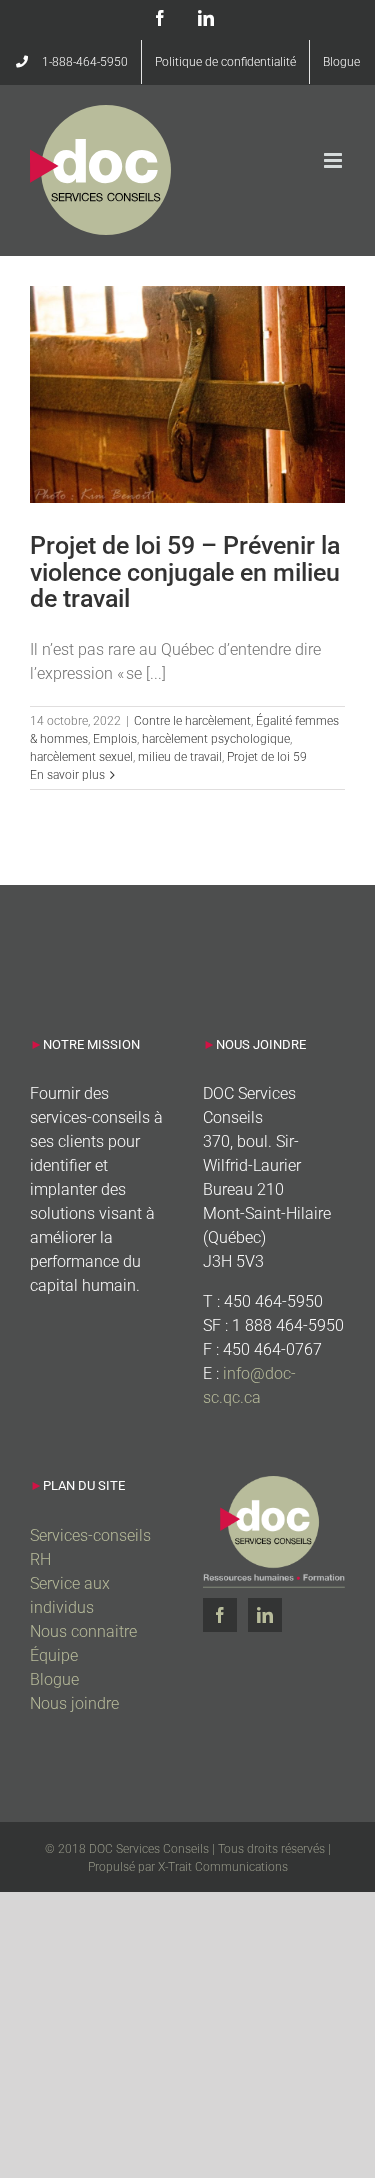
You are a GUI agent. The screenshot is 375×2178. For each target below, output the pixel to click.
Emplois (115, 739)
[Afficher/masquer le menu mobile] (334, 160)
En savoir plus (67, 775)
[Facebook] (220, 1615)
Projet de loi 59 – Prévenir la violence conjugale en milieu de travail (185, 572)
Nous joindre (74, 1703)
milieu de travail (180, 757)
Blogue (54, 1679)
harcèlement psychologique (216, 739)
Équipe (54, 1655)
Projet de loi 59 (267, 757)
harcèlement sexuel (81, 757)
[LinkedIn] (265, 1615)
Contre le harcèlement (192, 721)
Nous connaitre (83, 1631)
